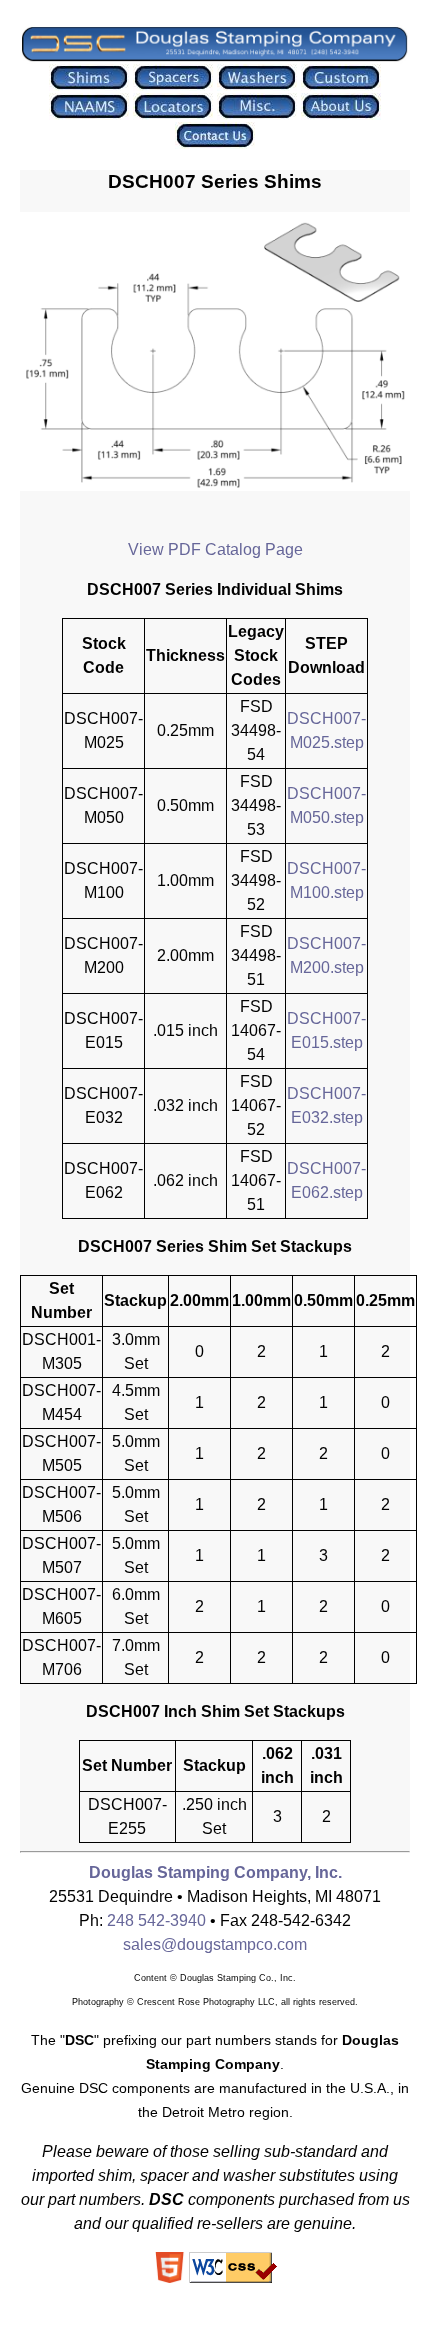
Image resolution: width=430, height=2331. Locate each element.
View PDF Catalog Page (215, 549)
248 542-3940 (156, 1920)
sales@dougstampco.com (215, 1944)
